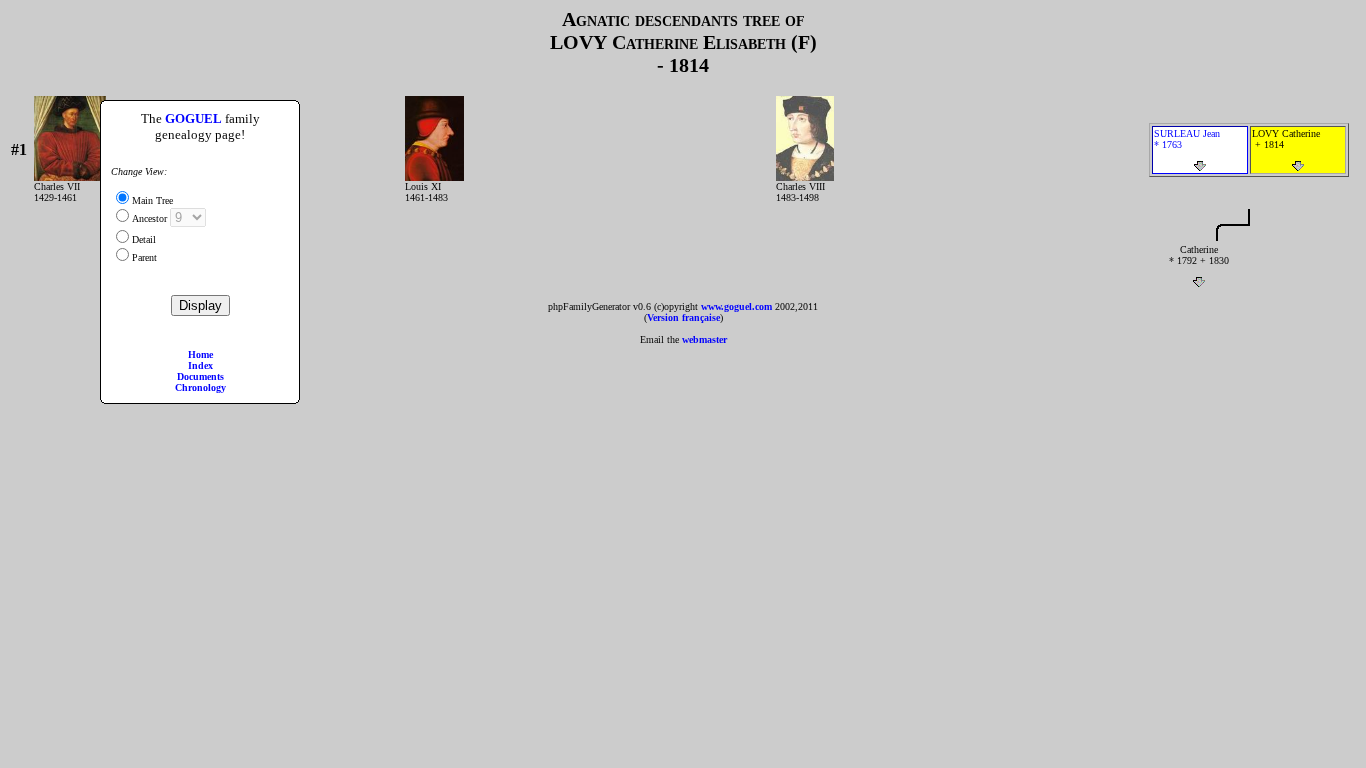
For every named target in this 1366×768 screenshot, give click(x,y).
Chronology (200, 387)
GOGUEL (193, 118)
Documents (200, 376)
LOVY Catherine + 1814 (1286, 139)
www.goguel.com (736, 306)
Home (200, 354)
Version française (683, 317)
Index (200, 365)
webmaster (704, 339)
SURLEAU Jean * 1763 (1187, 139)
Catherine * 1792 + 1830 (1199, 255)
